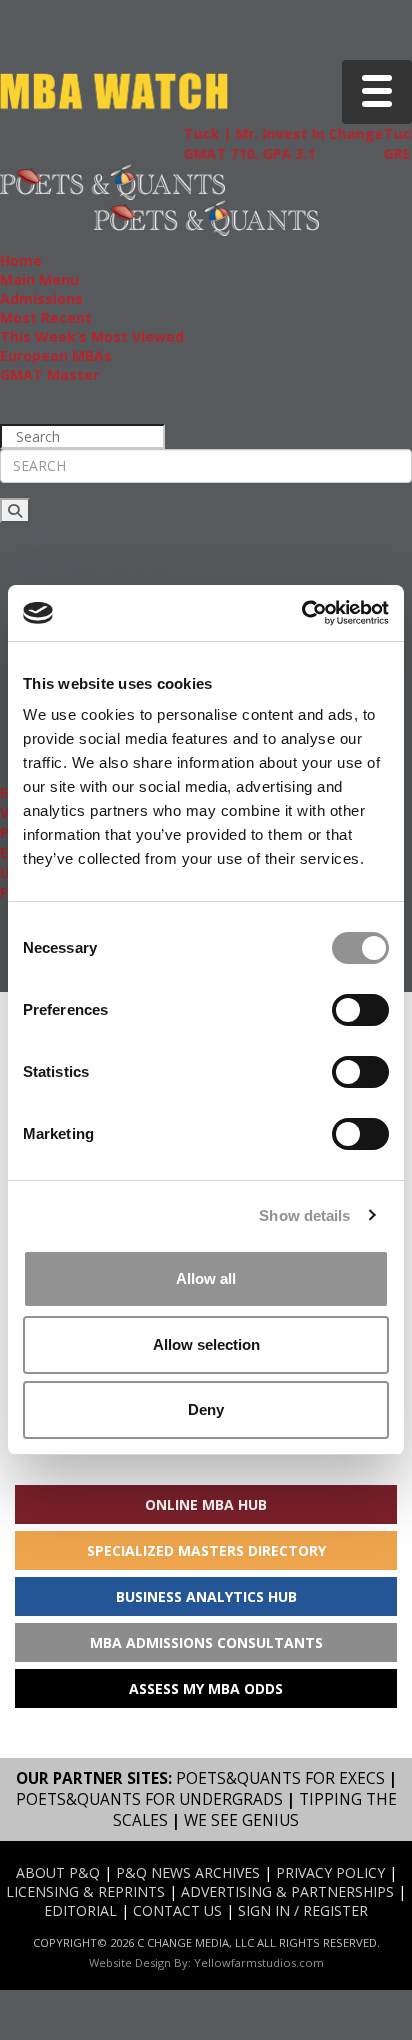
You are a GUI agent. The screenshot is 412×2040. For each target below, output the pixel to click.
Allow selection (206, 1344)
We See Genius (241, 1820)
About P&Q (58, 1872)
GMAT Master (49, 374)
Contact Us (177, 1910)
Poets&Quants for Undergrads (149, 1799)
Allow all (206, 1278)
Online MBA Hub (206, 1504)
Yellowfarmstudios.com (259, 1962)
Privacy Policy (330, 1872)
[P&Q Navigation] (112, 180)
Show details (304, 1215)
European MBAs (56, 355)
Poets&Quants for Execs (280, 1778)
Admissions (41, 298)
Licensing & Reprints (85, 1891)
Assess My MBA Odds (206, 1688)
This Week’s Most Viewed (92, 336)
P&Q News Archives (188, 1872)
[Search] (15, 510)
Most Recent (46, 317)
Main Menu (39, 279)
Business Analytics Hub (206, 1596)
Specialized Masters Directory (206, 1550)
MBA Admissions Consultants (206, 1642)
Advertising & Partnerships (287, 1891)
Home (21, 260)
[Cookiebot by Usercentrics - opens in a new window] (301, 613)
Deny (206, 1409)
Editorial (80, 1910)
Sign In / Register (303, 1910)
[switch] (360, 1010)
